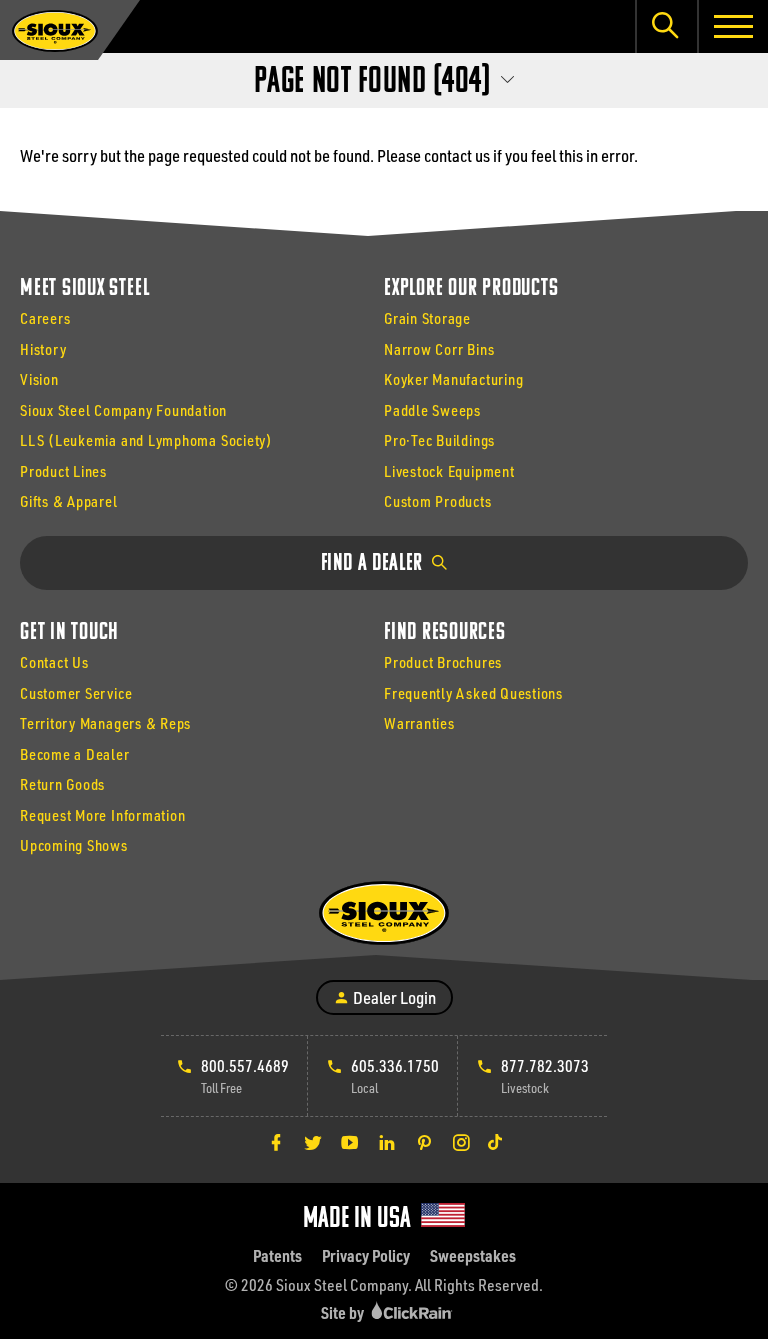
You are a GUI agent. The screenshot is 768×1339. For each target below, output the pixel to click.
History (43, 349)
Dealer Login (393, 997)
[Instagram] (461, 1142)
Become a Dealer (75, 754)
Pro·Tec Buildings (439, 440)
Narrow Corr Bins (439, 349)
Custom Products (438, 501)
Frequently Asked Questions (473, 693)
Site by (344, 1312)
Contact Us (54, 662)
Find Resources (445, 633)
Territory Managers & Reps (105, 723)
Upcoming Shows (74, 845)
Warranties (419, 723)
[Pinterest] (424, 1142)
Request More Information (102, 815)
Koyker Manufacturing (453, 379)
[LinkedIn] (387, 1142)
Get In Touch (69, 633)
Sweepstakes (473, 1255)
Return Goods (62, 784)
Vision (39, 379)
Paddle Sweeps (432, 410)
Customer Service (76, 693)
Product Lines (63, 471)
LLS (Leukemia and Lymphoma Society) (146, 440)
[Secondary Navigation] (384, 76)
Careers (45, 318)
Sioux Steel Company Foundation (123, 410)
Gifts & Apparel (69, 501)
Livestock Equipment (449, 471)
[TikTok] (495, 1142)
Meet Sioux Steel (84, 289)
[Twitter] (313, 1142)
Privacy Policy (366, 1255)
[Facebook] (276, 1142)
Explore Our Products (471, 289)
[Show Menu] (732, 26)
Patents (277, 1255)
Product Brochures (443, 662)
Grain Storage (427, 318)
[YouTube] (350, 1142)
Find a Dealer (374, 564)
